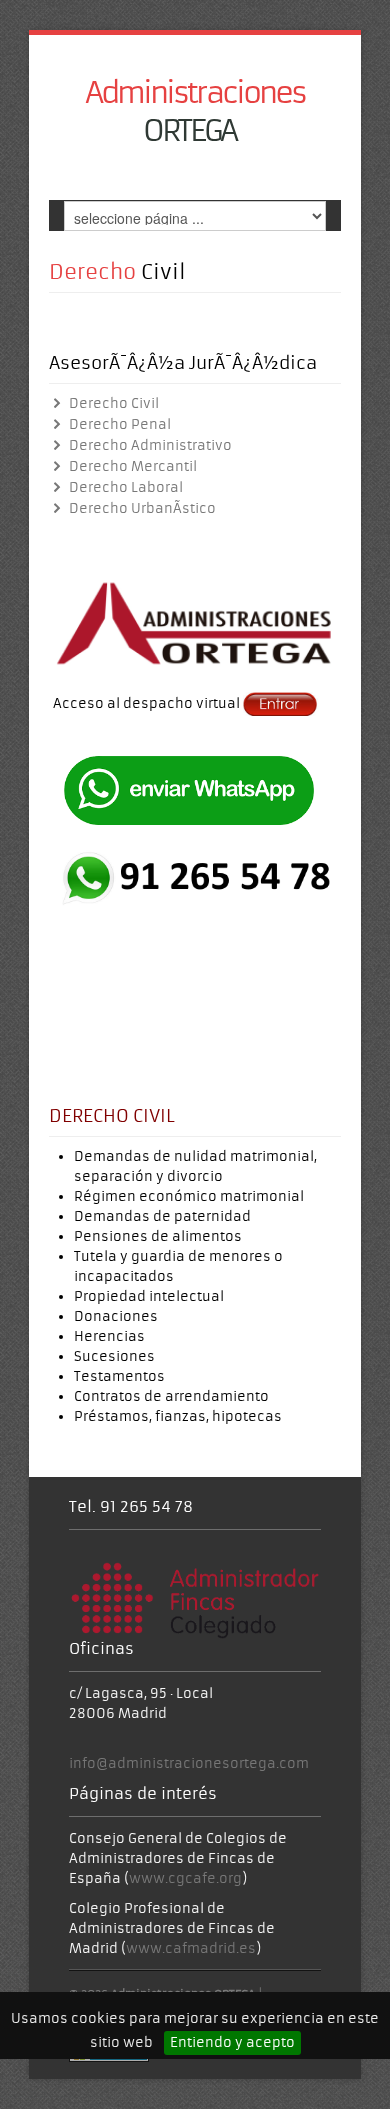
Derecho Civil (112, 403)
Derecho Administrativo (148, 445)
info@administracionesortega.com (189, 1763)
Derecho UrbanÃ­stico (140, 508)
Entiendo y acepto (232, 2042)
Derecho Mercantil (131, 466)
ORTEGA (195, 112)
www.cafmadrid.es (191, 1948)
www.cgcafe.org (185, 1878)
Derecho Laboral (124, 487)
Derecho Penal (118, 424)
